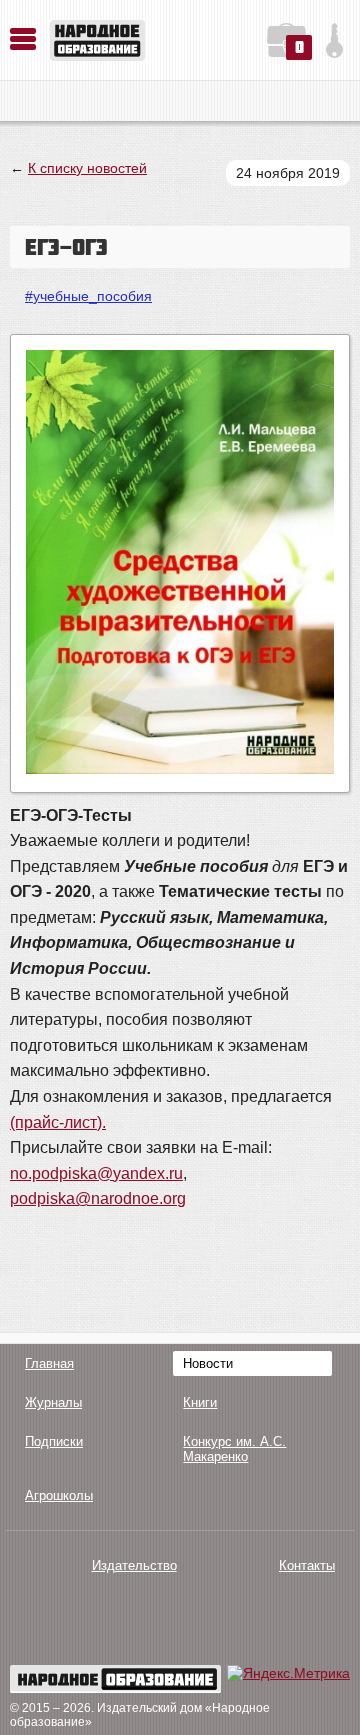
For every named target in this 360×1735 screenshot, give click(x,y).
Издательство (134, 1565)
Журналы (53, 1402)
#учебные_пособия (88, 296)
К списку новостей (87, 168)
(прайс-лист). (58, 1122)
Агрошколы (59, 1495)
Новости (208, 1363)
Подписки (54, 1441)
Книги (200, 1402)
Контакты (307, 1565)
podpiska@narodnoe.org (98, 1198)
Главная (49, 1363)
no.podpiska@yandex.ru (96, 1173)
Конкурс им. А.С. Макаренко (234, 1449)
